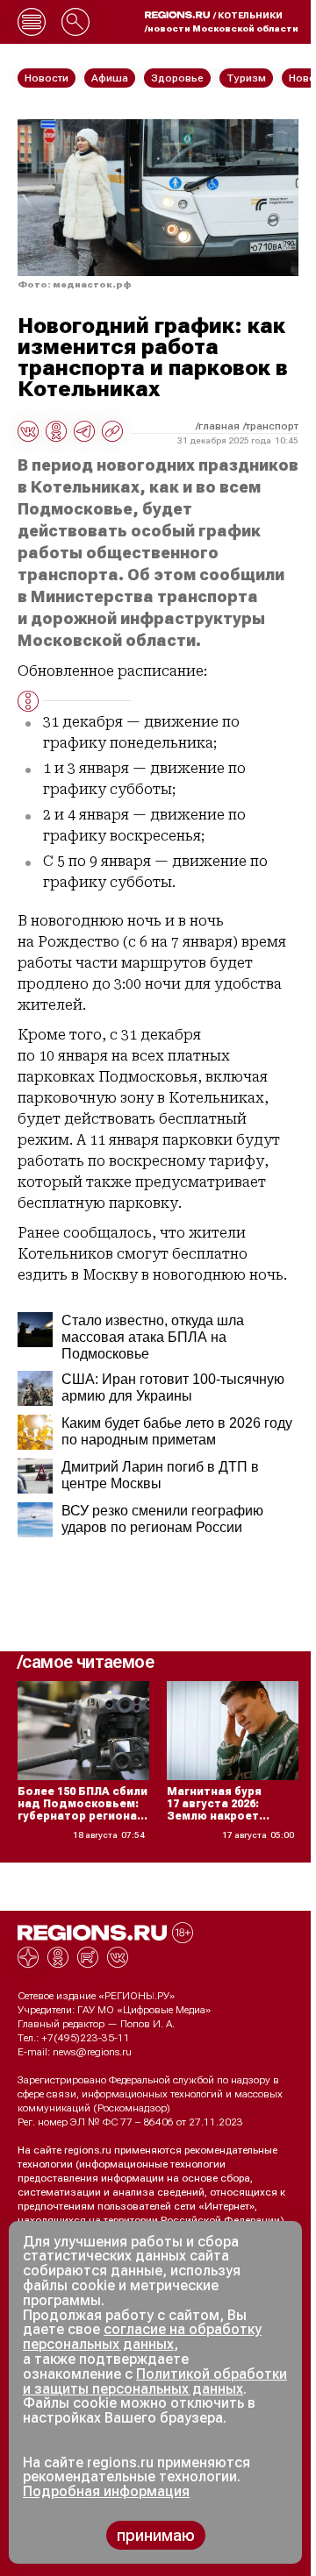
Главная (219, 426)
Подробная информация (106, 2491)
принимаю (156, 2535)
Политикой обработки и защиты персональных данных (155, 2381)
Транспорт (272, 426)
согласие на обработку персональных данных (142, 2337)
